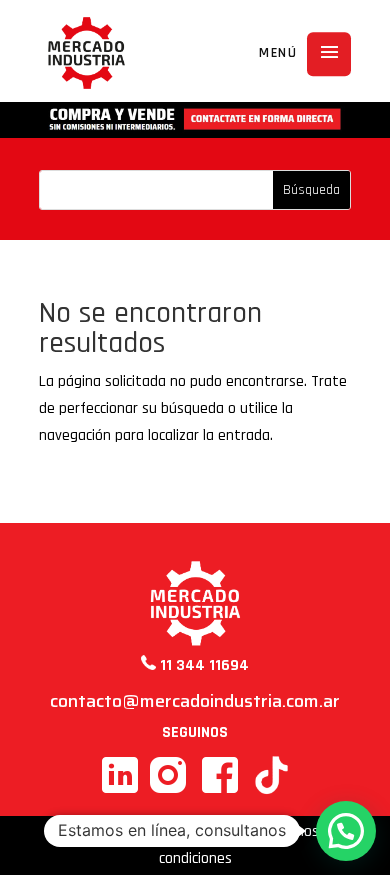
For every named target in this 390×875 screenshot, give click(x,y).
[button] (346, 831)
